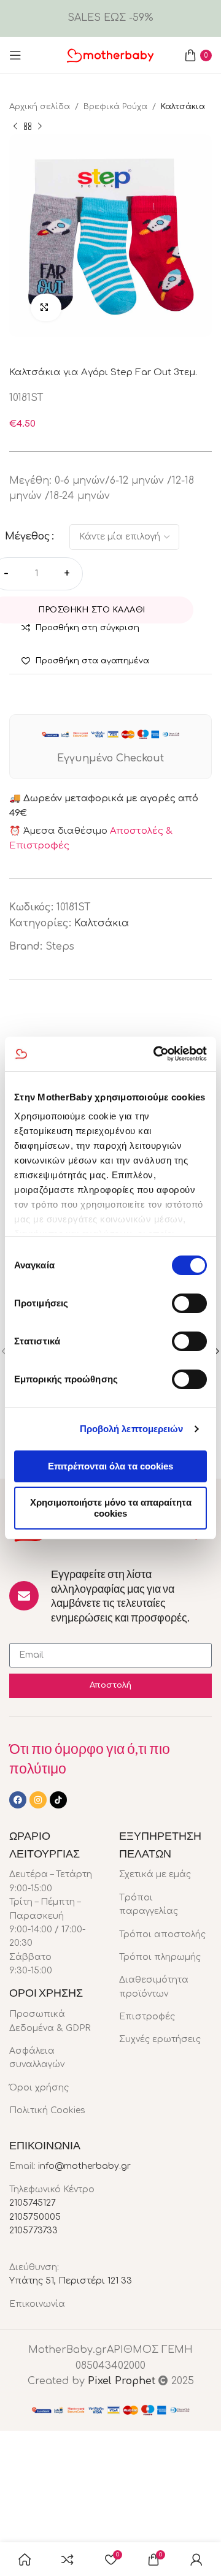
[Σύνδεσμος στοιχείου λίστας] (55, 2022)
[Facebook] (18, 1800)
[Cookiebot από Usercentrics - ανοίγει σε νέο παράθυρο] (156, 1054)
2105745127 (33, 2203)
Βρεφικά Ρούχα (115, 107)
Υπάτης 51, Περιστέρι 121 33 (71, 2281)
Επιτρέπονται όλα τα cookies (110, 1466)
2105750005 (35, 2217)
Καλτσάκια (183, 107)
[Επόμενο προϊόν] (40, 126)
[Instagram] (38, 1800)
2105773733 (33, 2231)
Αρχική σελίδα (40, 107)
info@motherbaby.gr (84, 2166)
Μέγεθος (28, 536)
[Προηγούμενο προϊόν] (15, 126)
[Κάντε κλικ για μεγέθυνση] (46, 307)
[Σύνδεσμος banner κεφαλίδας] (110, 18)
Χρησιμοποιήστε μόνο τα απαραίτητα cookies (111, 1508)
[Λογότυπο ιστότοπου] (110, 55)
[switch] (189, 1303)
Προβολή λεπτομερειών (132, 1429)
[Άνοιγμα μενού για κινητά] (15, 55)
